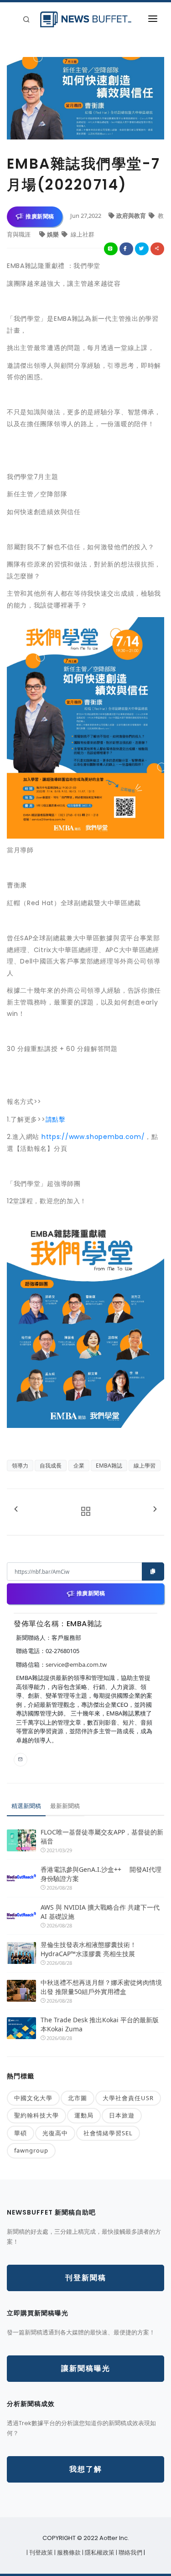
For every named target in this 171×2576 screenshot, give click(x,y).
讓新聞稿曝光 (86, 2368)
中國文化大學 (33, 2098)
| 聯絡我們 (130, 2553)
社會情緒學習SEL (108, 2133)
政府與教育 (132, 216)
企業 (79, 1466)
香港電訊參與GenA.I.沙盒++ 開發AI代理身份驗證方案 (101, 1874)
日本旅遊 (122, 2115)
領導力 (20, 1466)
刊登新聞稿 (86, 2278)
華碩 (21, 2133)
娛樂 (54, 234)
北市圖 (78, 2098)
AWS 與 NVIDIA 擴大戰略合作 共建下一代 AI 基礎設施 (100, 1912)
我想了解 (86, 2469)
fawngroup (31, 2150)
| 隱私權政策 (99, 2553)
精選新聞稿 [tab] (26, 1806)
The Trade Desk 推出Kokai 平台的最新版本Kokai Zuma (100, 2024)
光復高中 (55, 2133)
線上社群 (82, 234)
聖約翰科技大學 (36, 2115)
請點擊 (56, 1119)
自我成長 (51, 1466)
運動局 (84, 2115)
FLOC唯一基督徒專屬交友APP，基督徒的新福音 (102, 1837)
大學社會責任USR (128, 2098)
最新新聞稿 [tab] (65, 1806)
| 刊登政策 (40, 2553)
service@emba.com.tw (76, 1664)
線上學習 (145, 1466)
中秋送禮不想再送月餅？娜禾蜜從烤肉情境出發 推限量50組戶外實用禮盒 (101, 1987)
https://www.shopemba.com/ (93, 1137)
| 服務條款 (68, 2553)
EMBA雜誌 (109, 1466)
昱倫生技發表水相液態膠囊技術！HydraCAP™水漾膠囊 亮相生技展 (88, 1949)
